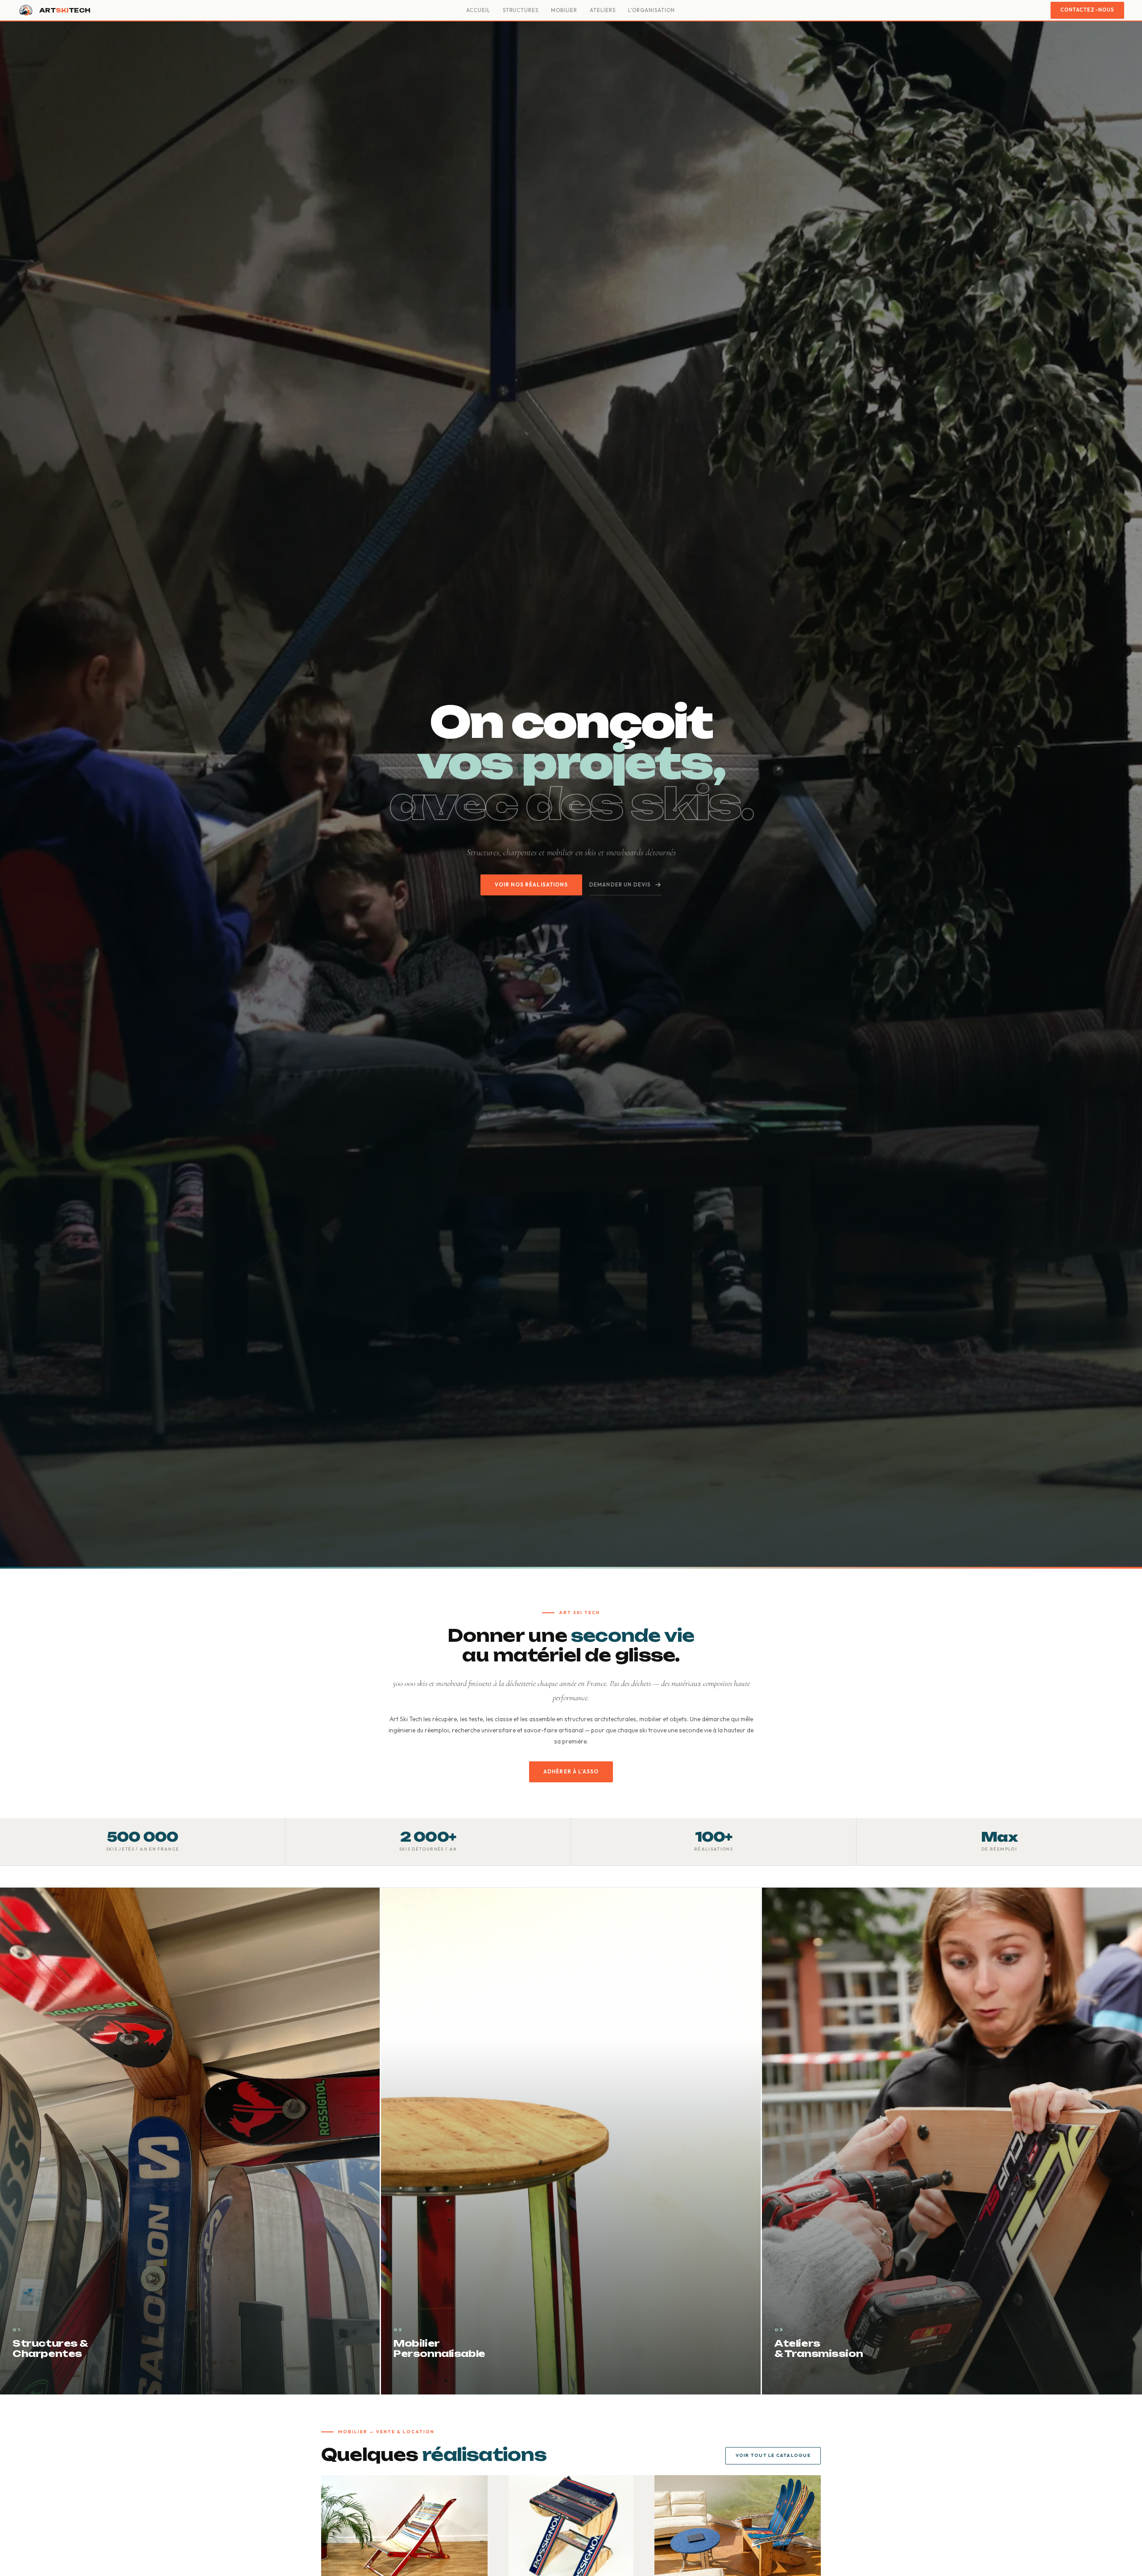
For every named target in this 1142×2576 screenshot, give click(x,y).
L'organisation (652, 10)
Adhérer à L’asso (571, 1771)
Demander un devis (620, 884)
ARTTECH (65, 10)
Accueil (478, 10)
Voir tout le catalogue (773, 2455)
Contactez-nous (1087, 10)
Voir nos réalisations (531, 884)
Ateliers (602, 10)
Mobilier (564, 10)
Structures (521, 10)
